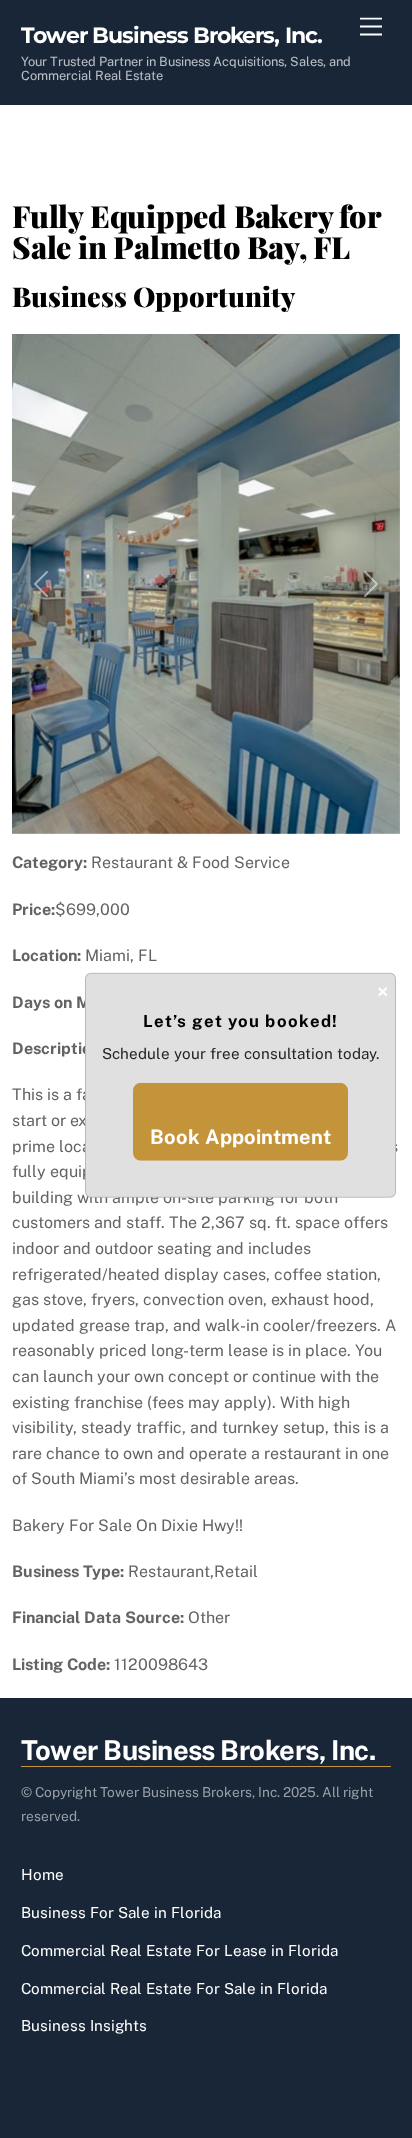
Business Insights (84, 2025)
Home (42, 1874)
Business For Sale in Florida (121, 1912)
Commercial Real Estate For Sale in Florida (174, 1988)
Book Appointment (240, 1137)
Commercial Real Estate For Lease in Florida (179, 1950)
